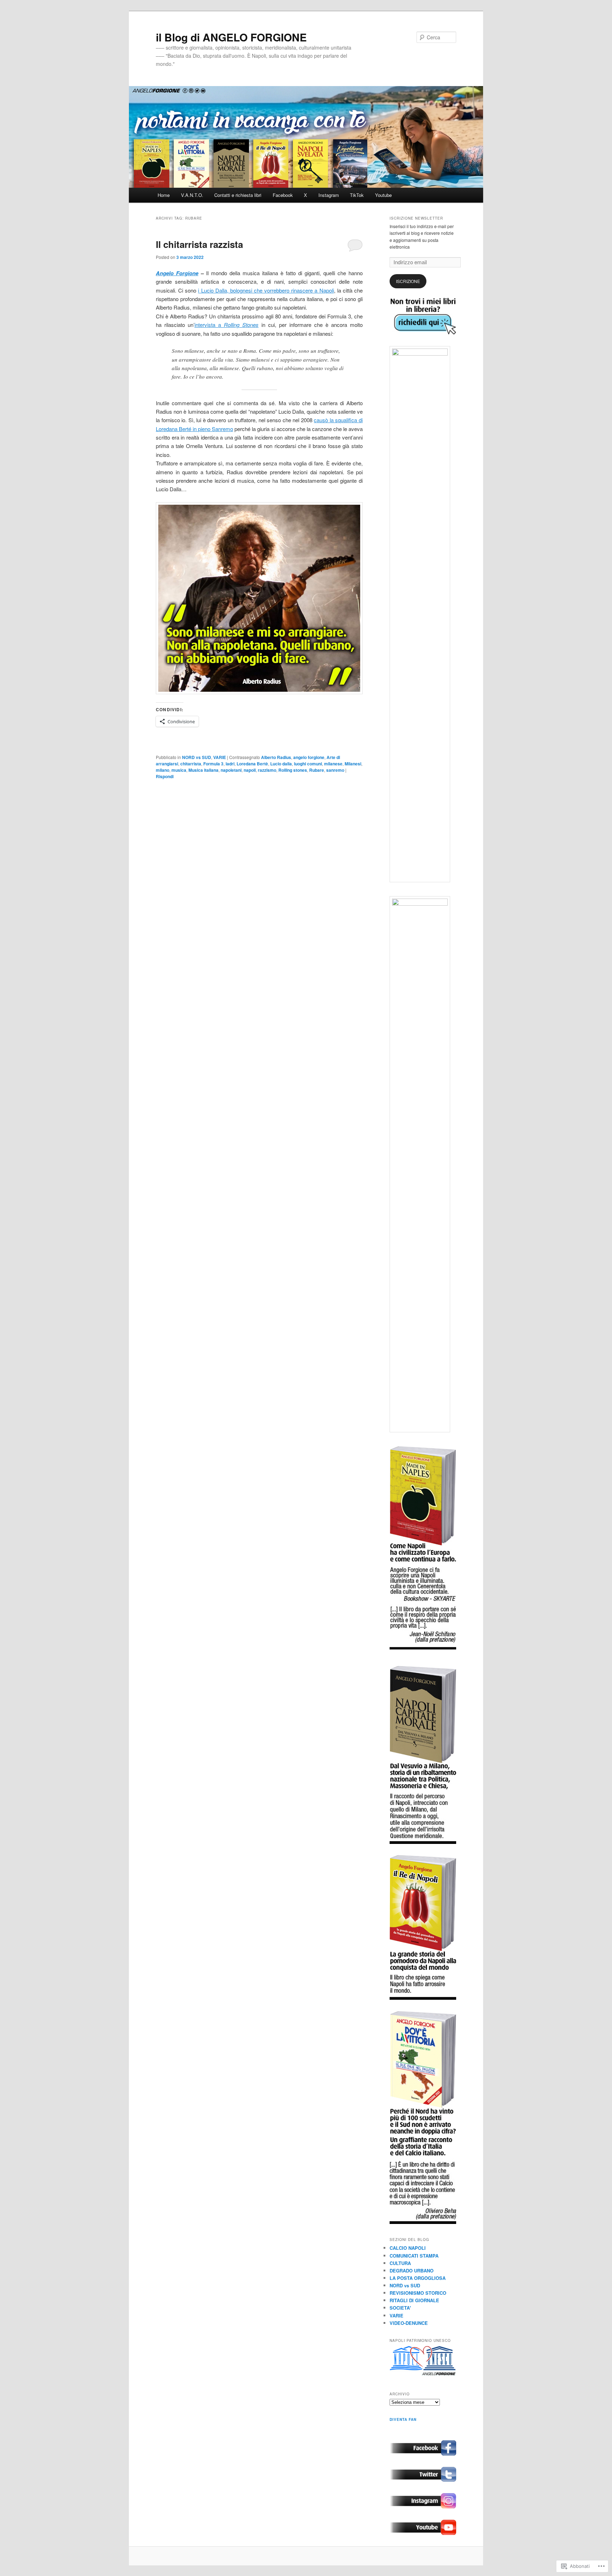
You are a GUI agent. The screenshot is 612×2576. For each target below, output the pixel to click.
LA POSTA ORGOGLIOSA (418, 2278)
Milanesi (353, 764)
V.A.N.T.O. (192, 195)
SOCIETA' (400, 2308)
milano (163, 770)
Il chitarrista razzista (199, 244)
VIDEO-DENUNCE (409, 2323)
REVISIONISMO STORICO (418, 2293)
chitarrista (191, 764)
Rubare (317, 770)
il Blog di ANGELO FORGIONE (231, 37)
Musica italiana (203, 770)
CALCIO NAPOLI (408, 2248)
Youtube (383, 195)
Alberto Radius (276, 757)
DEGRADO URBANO (412, 2271)
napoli (250, 770)
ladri (230, 764)
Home (164, 195)
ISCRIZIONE (408, 281)
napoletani (231, 770)
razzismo (267, 770)
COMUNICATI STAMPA (414, 2256)
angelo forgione (309, 757)
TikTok (357, 195)
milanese (333, 764)
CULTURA (400, 2263)
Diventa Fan (403, 2419)
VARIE (220, 757)
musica (179, 770)
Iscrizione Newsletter (416, 218)
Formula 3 (213, 764)
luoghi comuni (308, 764)
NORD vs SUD (197, 757)
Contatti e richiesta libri (238, 195)
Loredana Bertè (252, 764)
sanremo (335, 770)
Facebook (283, 195)
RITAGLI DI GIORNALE (414, 2300)
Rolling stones (293, 770)
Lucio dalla (281, 764)
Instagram (329, 195)
